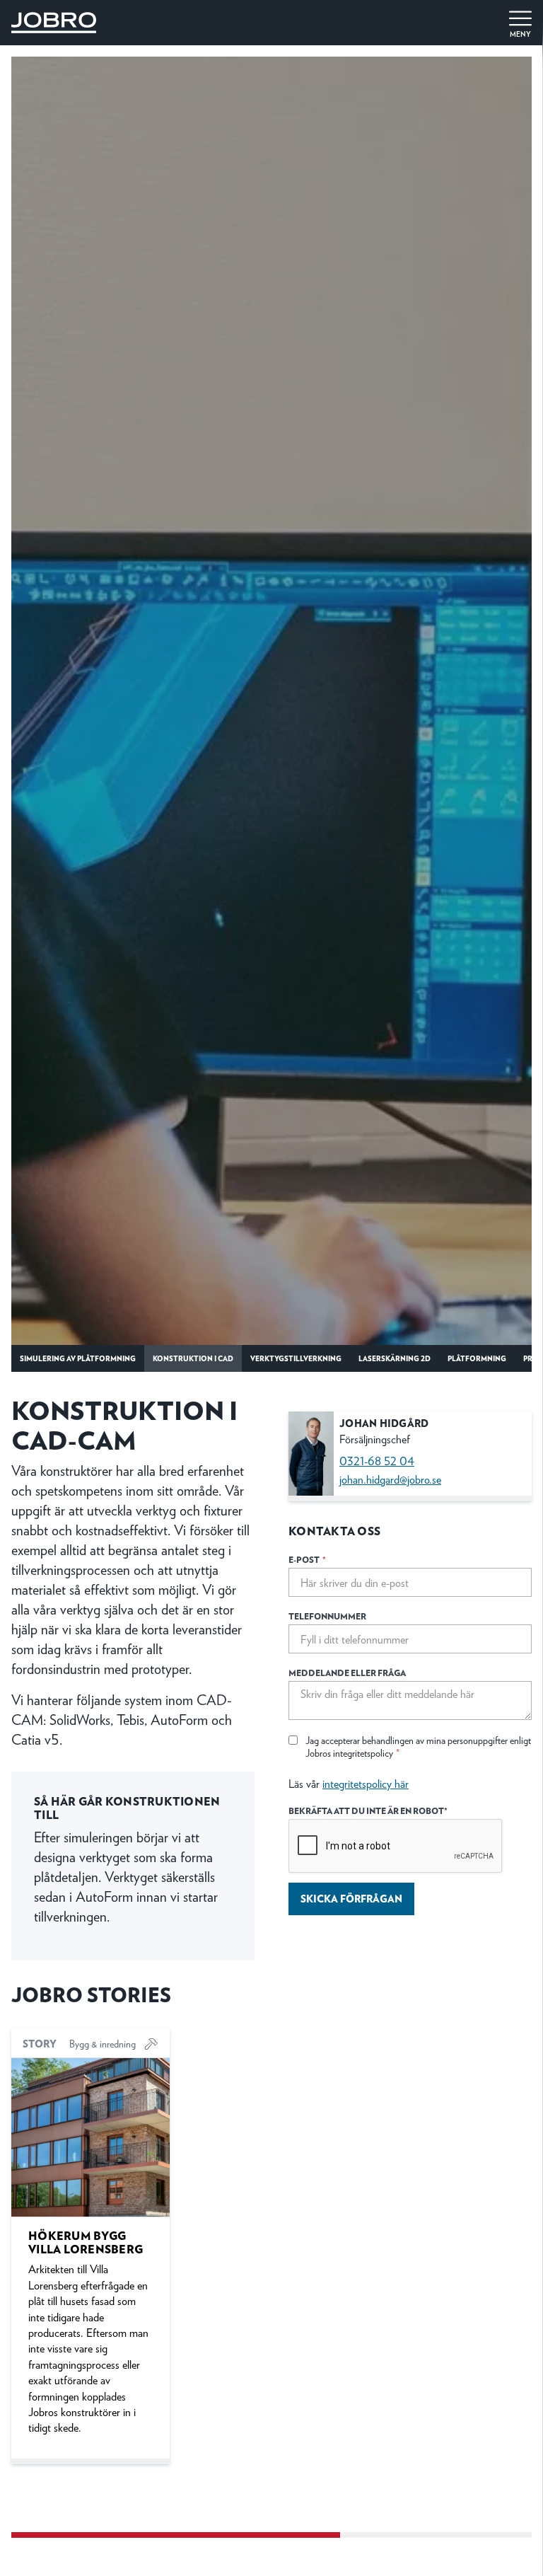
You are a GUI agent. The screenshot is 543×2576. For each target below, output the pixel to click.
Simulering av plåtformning (78, 1358)
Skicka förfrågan (351, 1898)
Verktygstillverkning (296, 1358)
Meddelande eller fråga (347, 1673)
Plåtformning (477, 1358)
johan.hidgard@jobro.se (390, 1479)
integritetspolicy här (366, 1783)
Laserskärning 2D (395, 1358)
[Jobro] (54, 20)
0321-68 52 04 (377, 1461)
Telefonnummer (327, 1616)
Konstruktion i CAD (193, 1358)
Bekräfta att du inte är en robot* (368, 1811)
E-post (307, 1560)
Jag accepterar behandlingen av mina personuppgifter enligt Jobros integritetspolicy (418, 1746)
